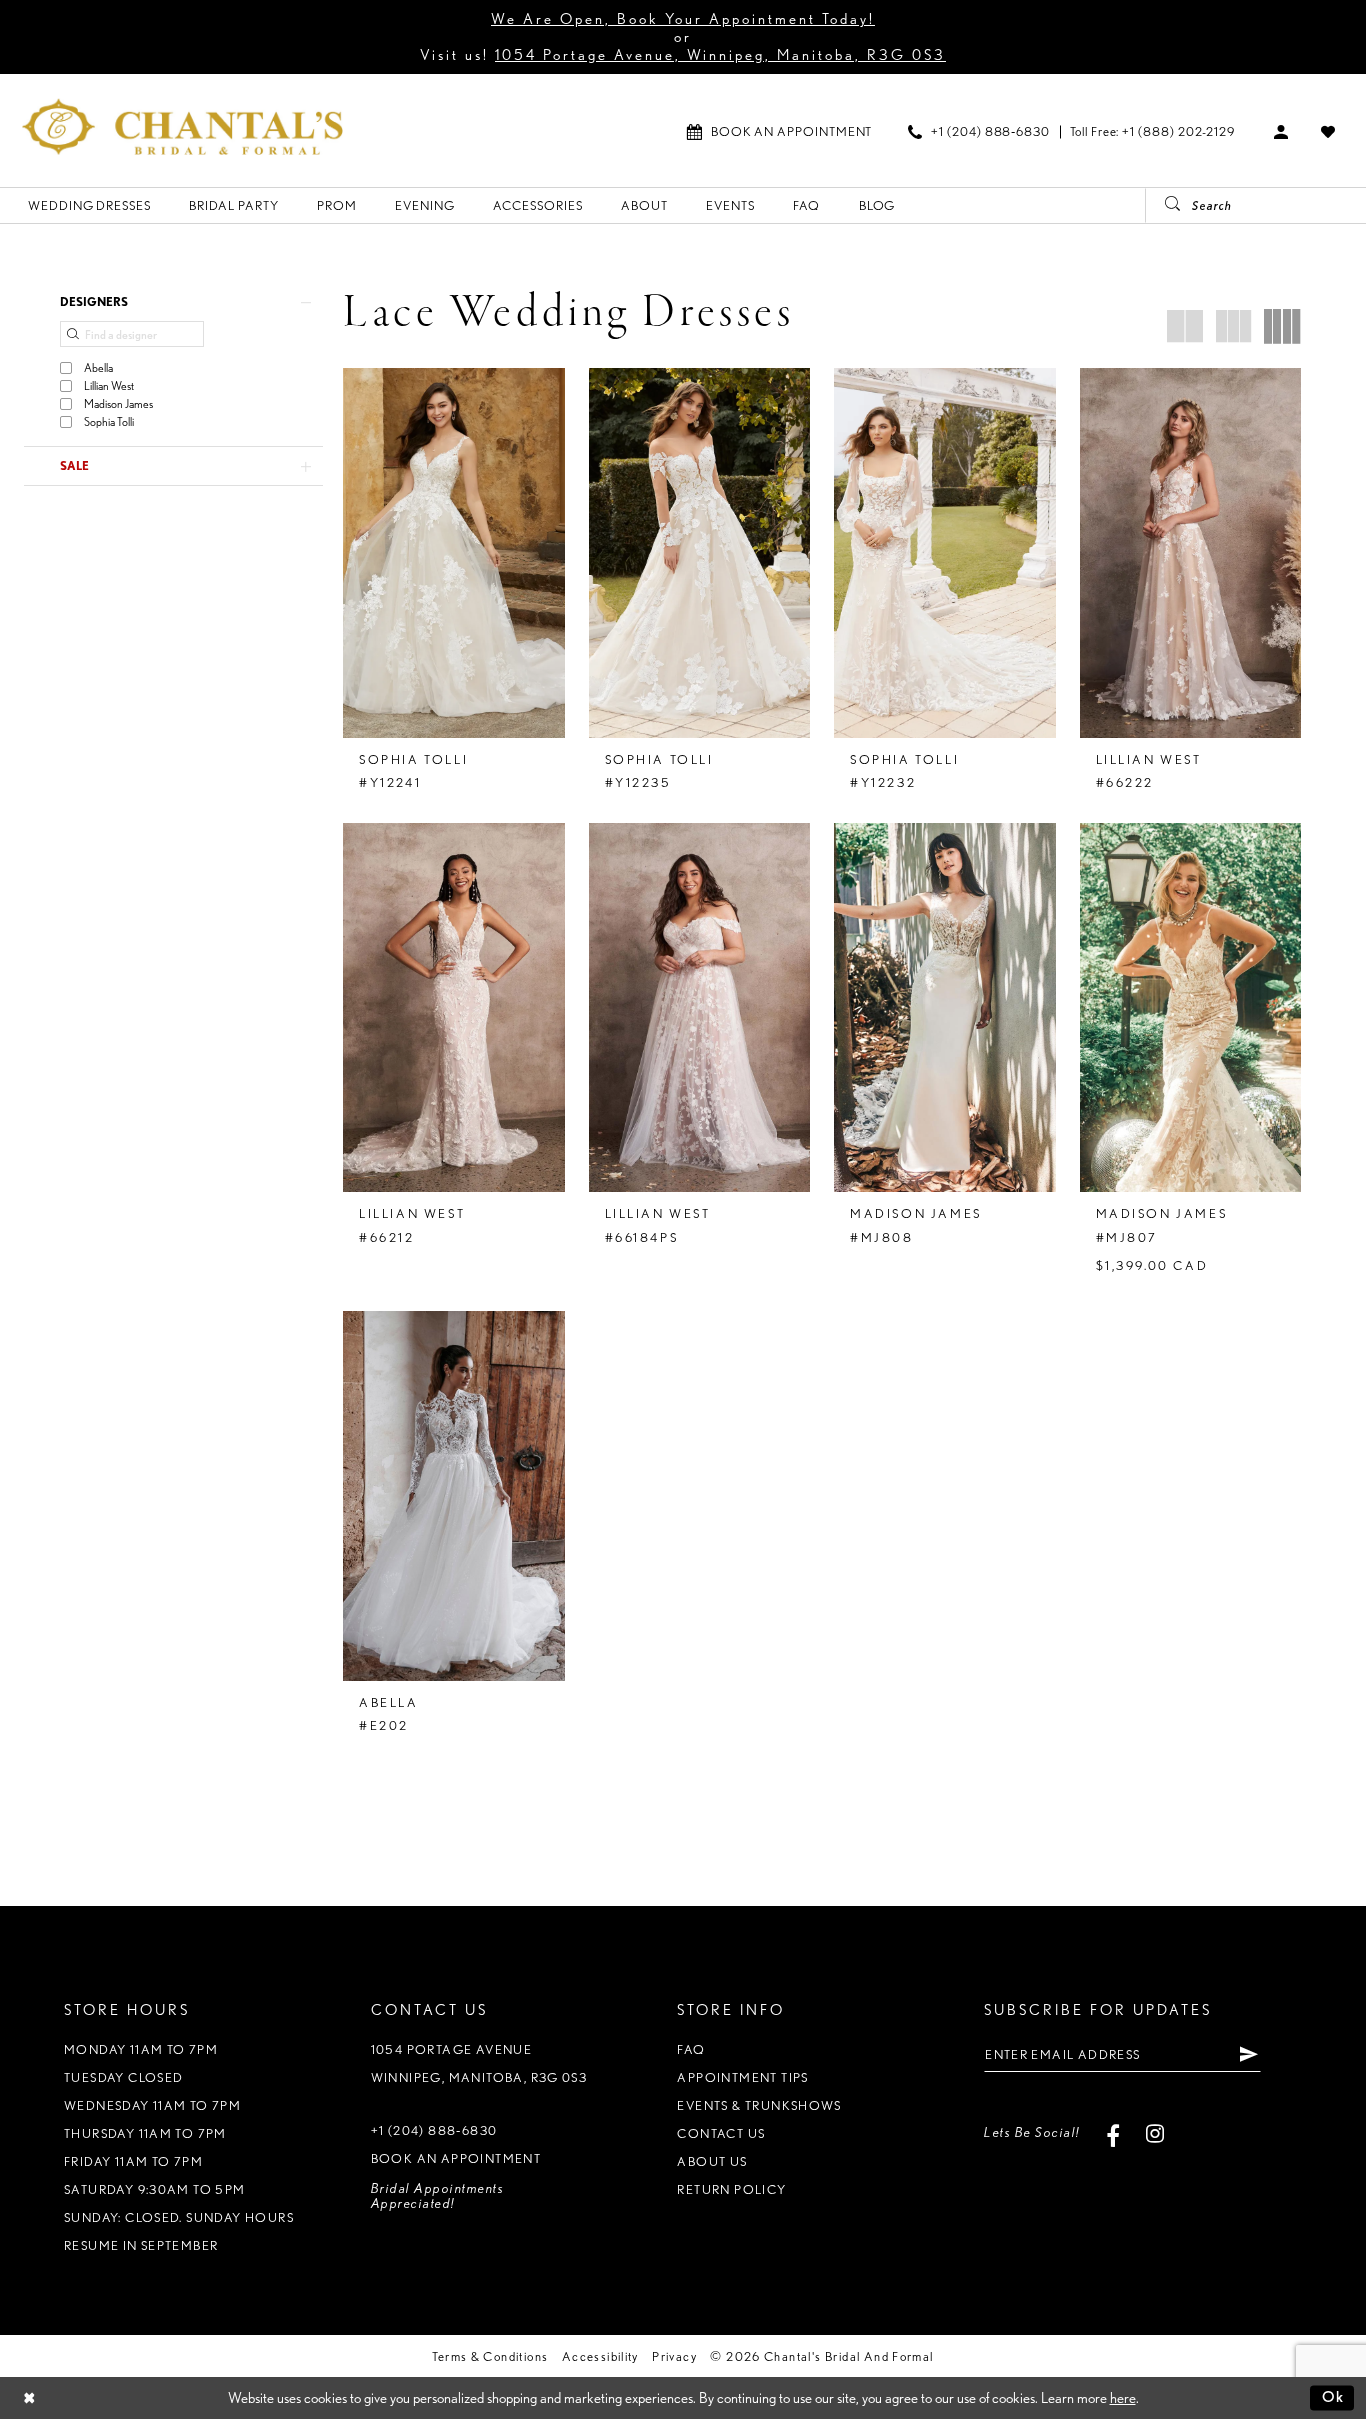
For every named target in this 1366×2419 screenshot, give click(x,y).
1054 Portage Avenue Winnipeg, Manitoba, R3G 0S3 (479, 2063)
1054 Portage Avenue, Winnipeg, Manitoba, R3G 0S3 (720, 55)
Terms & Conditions (490, 2356)
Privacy (674, 2356)
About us (712, 2161)
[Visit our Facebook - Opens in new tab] (1113, 2132)
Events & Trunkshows (759, 2105)
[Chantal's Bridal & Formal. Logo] (182, 126)
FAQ (691, 2049)
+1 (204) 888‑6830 (434, 2130)
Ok (1333, 2397)
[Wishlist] (1328, 131)
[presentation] (454, 552)
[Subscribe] (1248, 2054)
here (1123, 2398)
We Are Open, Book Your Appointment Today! (683, 19)
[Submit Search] (1165, 205)
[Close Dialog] (29, 2397)
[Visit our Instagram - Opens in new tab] (1155, 2132)
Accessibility (600, 2356)
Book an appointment (456, 2158)
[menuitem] (779, 131)
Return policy (731, 2189)
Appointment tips (742, 2077)
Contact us (721, 2133)
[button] (1281, 131)
